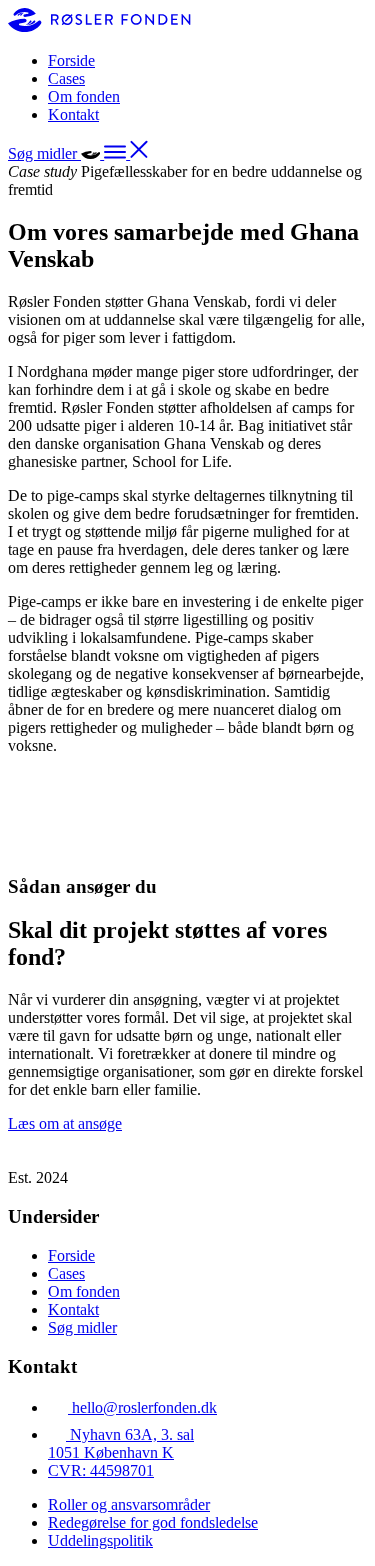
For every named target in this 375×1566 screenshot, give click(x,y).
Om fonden (84, 96)
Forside (71, 60)
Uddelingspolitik (100, 1540)
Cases (66, 78)
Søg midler (82, 1327)
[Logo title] (99, 26)
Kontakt (73, 114)
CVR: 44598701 (101, 1470)
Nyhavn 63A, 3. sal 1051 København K (121, 1443)
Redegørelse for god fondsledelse (153, 1522)
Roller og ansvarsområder (129, 1504)
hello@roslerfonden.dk (144, 1407)
